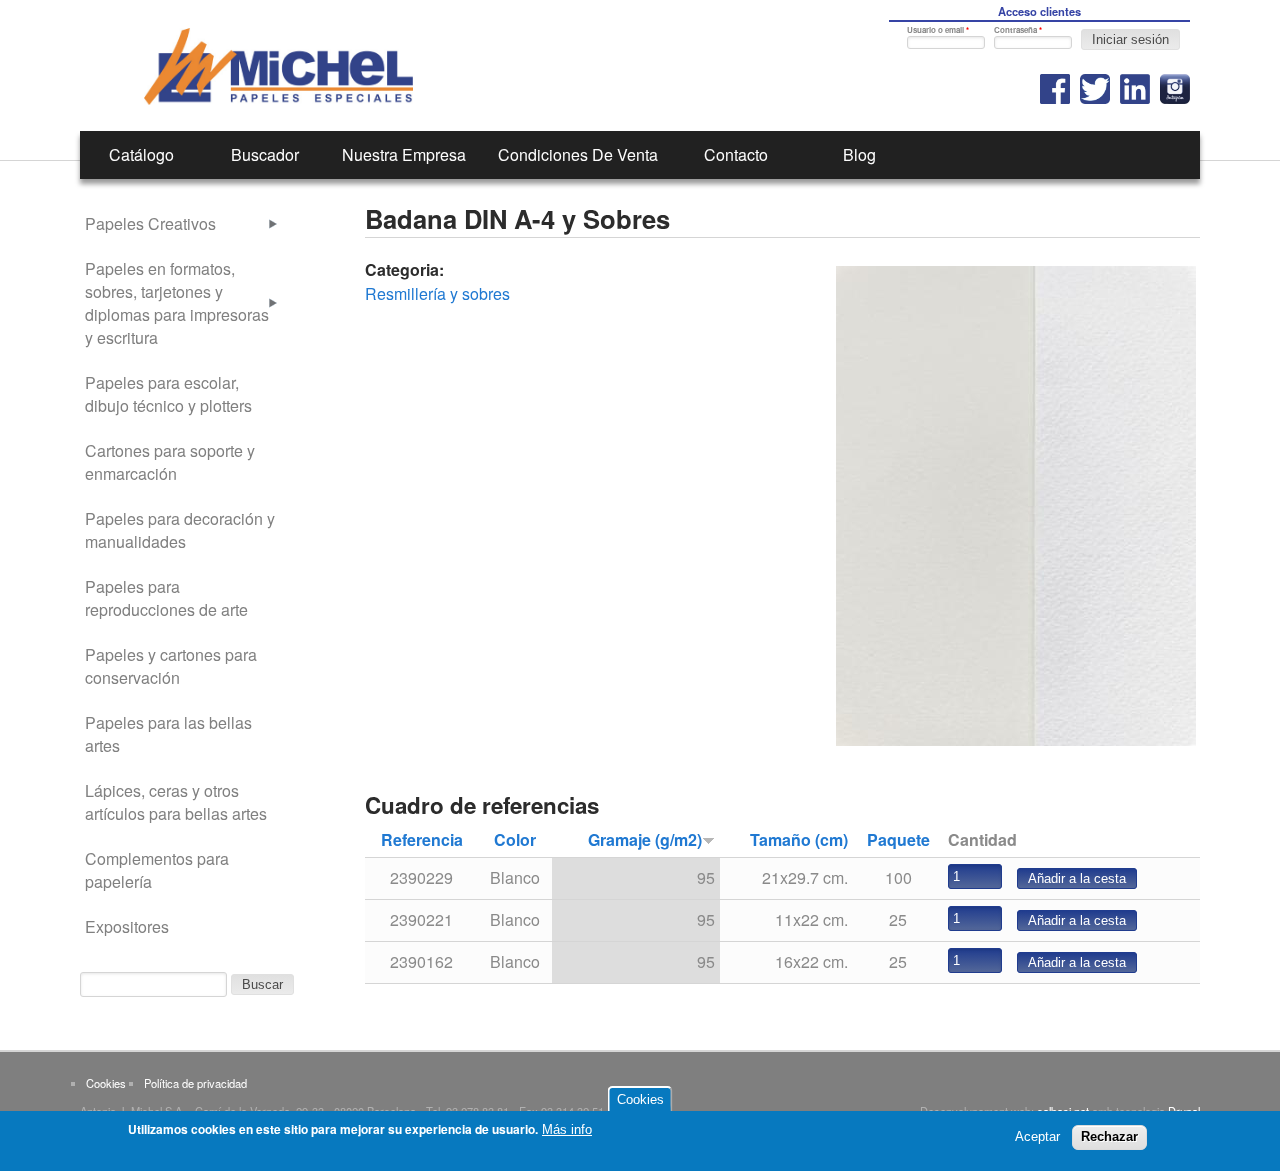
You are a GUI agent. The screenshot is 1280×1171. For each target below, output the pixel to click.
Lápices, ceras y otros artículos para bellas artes (176, 802)
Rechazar (1109, 1136)
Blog (859, 154)
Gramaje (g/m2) (645, 839)
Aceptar (1037, 1136)
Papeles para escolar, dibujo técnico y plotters (168, 394)
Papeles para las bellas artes (168, 734)
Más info (567, 1129)
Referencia (422, 839)
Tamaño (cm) (799, 839)
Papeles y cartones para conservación (171, 666)
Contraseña (1018, 29)
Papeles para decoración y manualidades (180, 530)
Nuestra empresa (404, 154)
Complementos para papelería (157, 870)
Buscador (265, 154)
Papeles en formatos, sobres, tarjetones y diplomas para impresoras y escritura (177, 303)
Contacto (736, 154)
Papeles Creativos (150, 223)
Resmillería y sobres (437, 293)
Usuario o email (938, 29)
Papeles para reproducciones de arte (166, 598)
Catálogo (141, 154)
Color (515, 839)
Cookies (106, 1083)
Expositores (127, 926)
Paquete (898, 839)
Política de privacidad (195, 1083)
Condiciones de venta (578, 154)
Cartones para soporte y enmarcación (170, 462)
